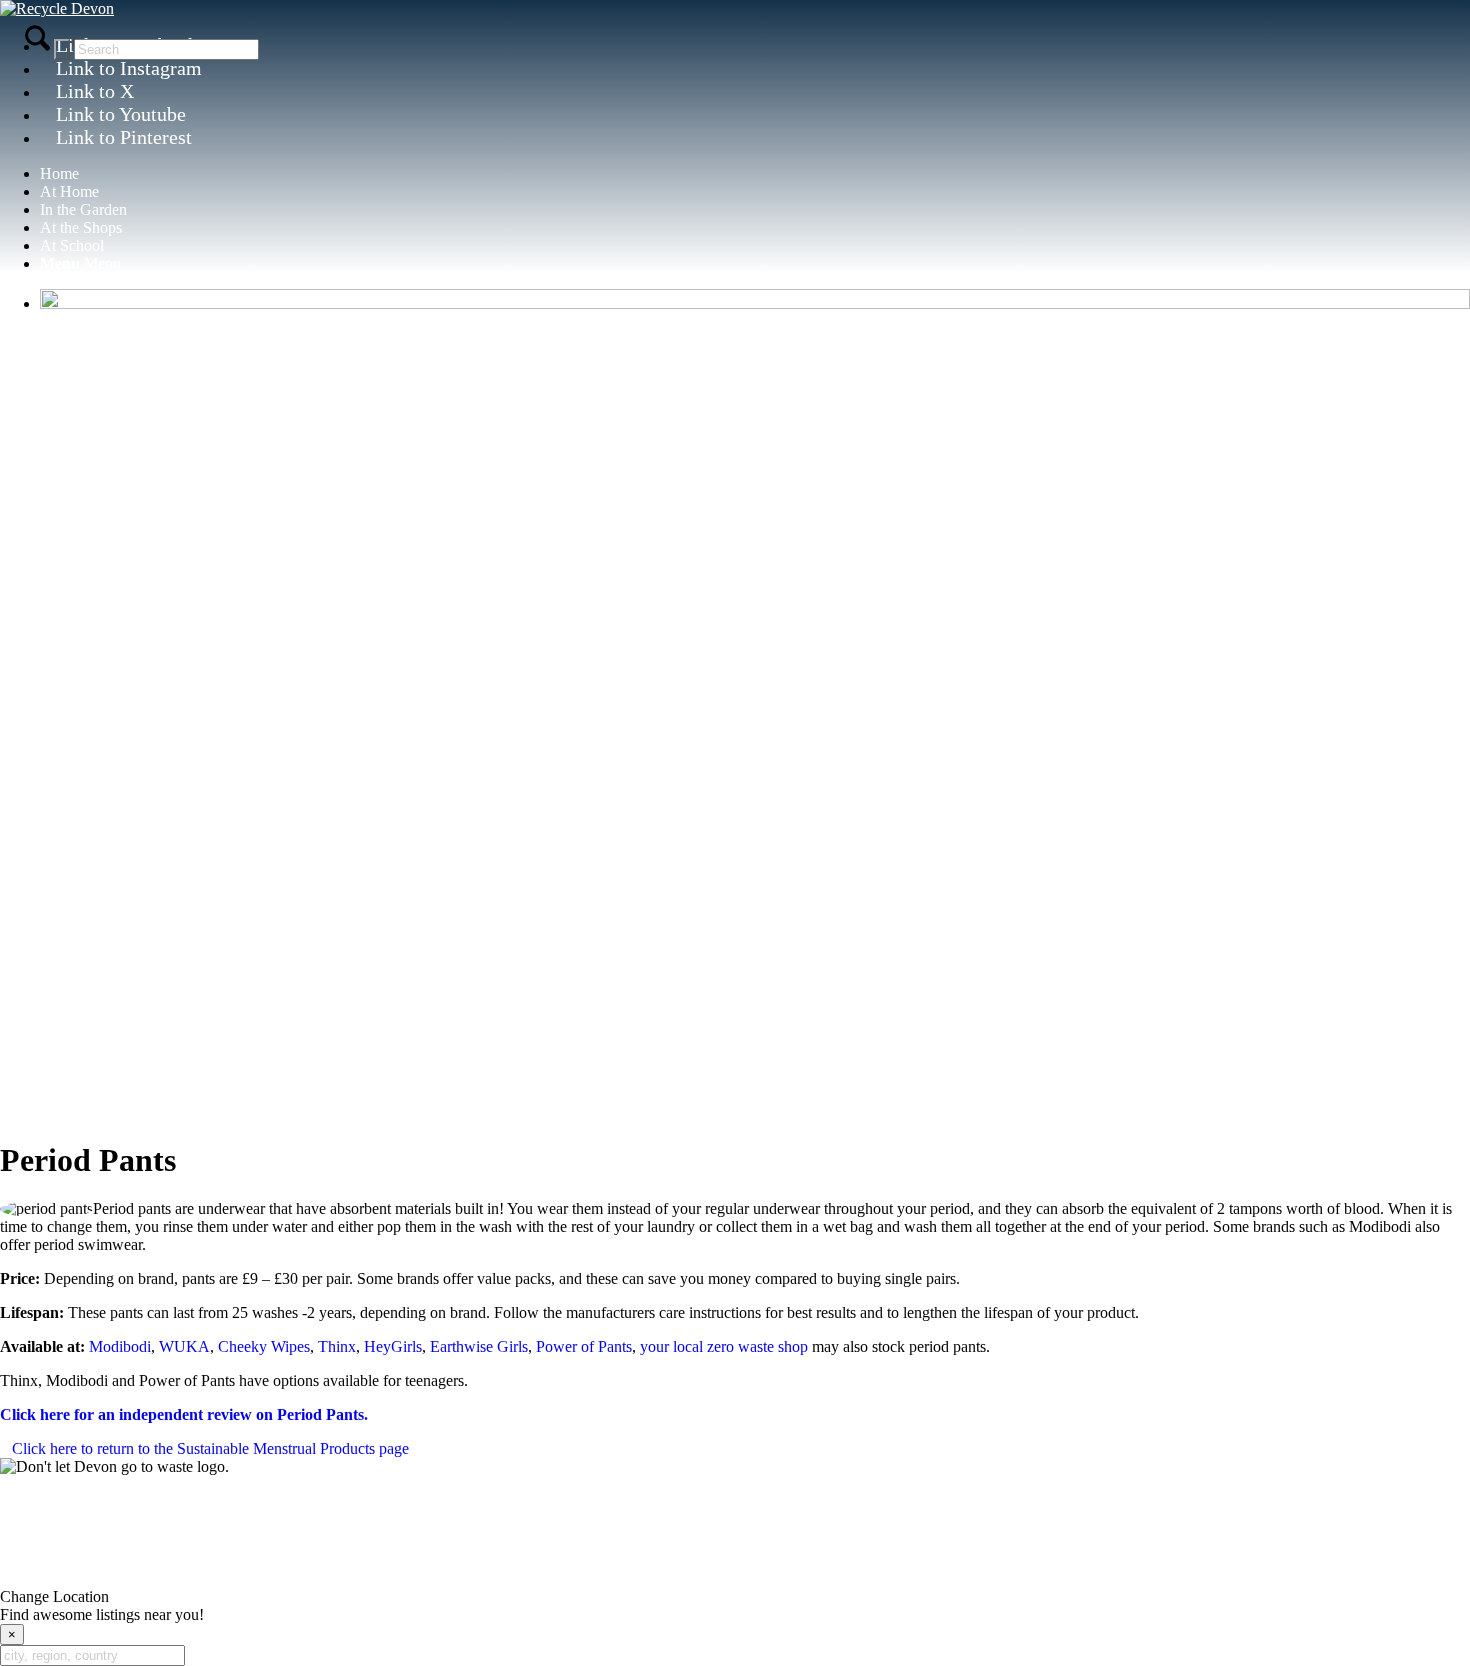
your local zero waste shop (724, 1346)
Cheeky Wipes (264, 1346)
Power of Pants (584, 1346)
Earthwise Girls (479, 1346)
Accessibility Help (741, 1562)
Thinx (337, 1346)
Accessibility (632, 1562)
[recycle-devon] (57, 8)
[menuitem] (755, 174)
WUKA (184, 1346)
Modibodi (120, 1346)
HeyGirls (393, 1346)
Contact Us (735, 1516)
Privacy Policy (536, 1562)
